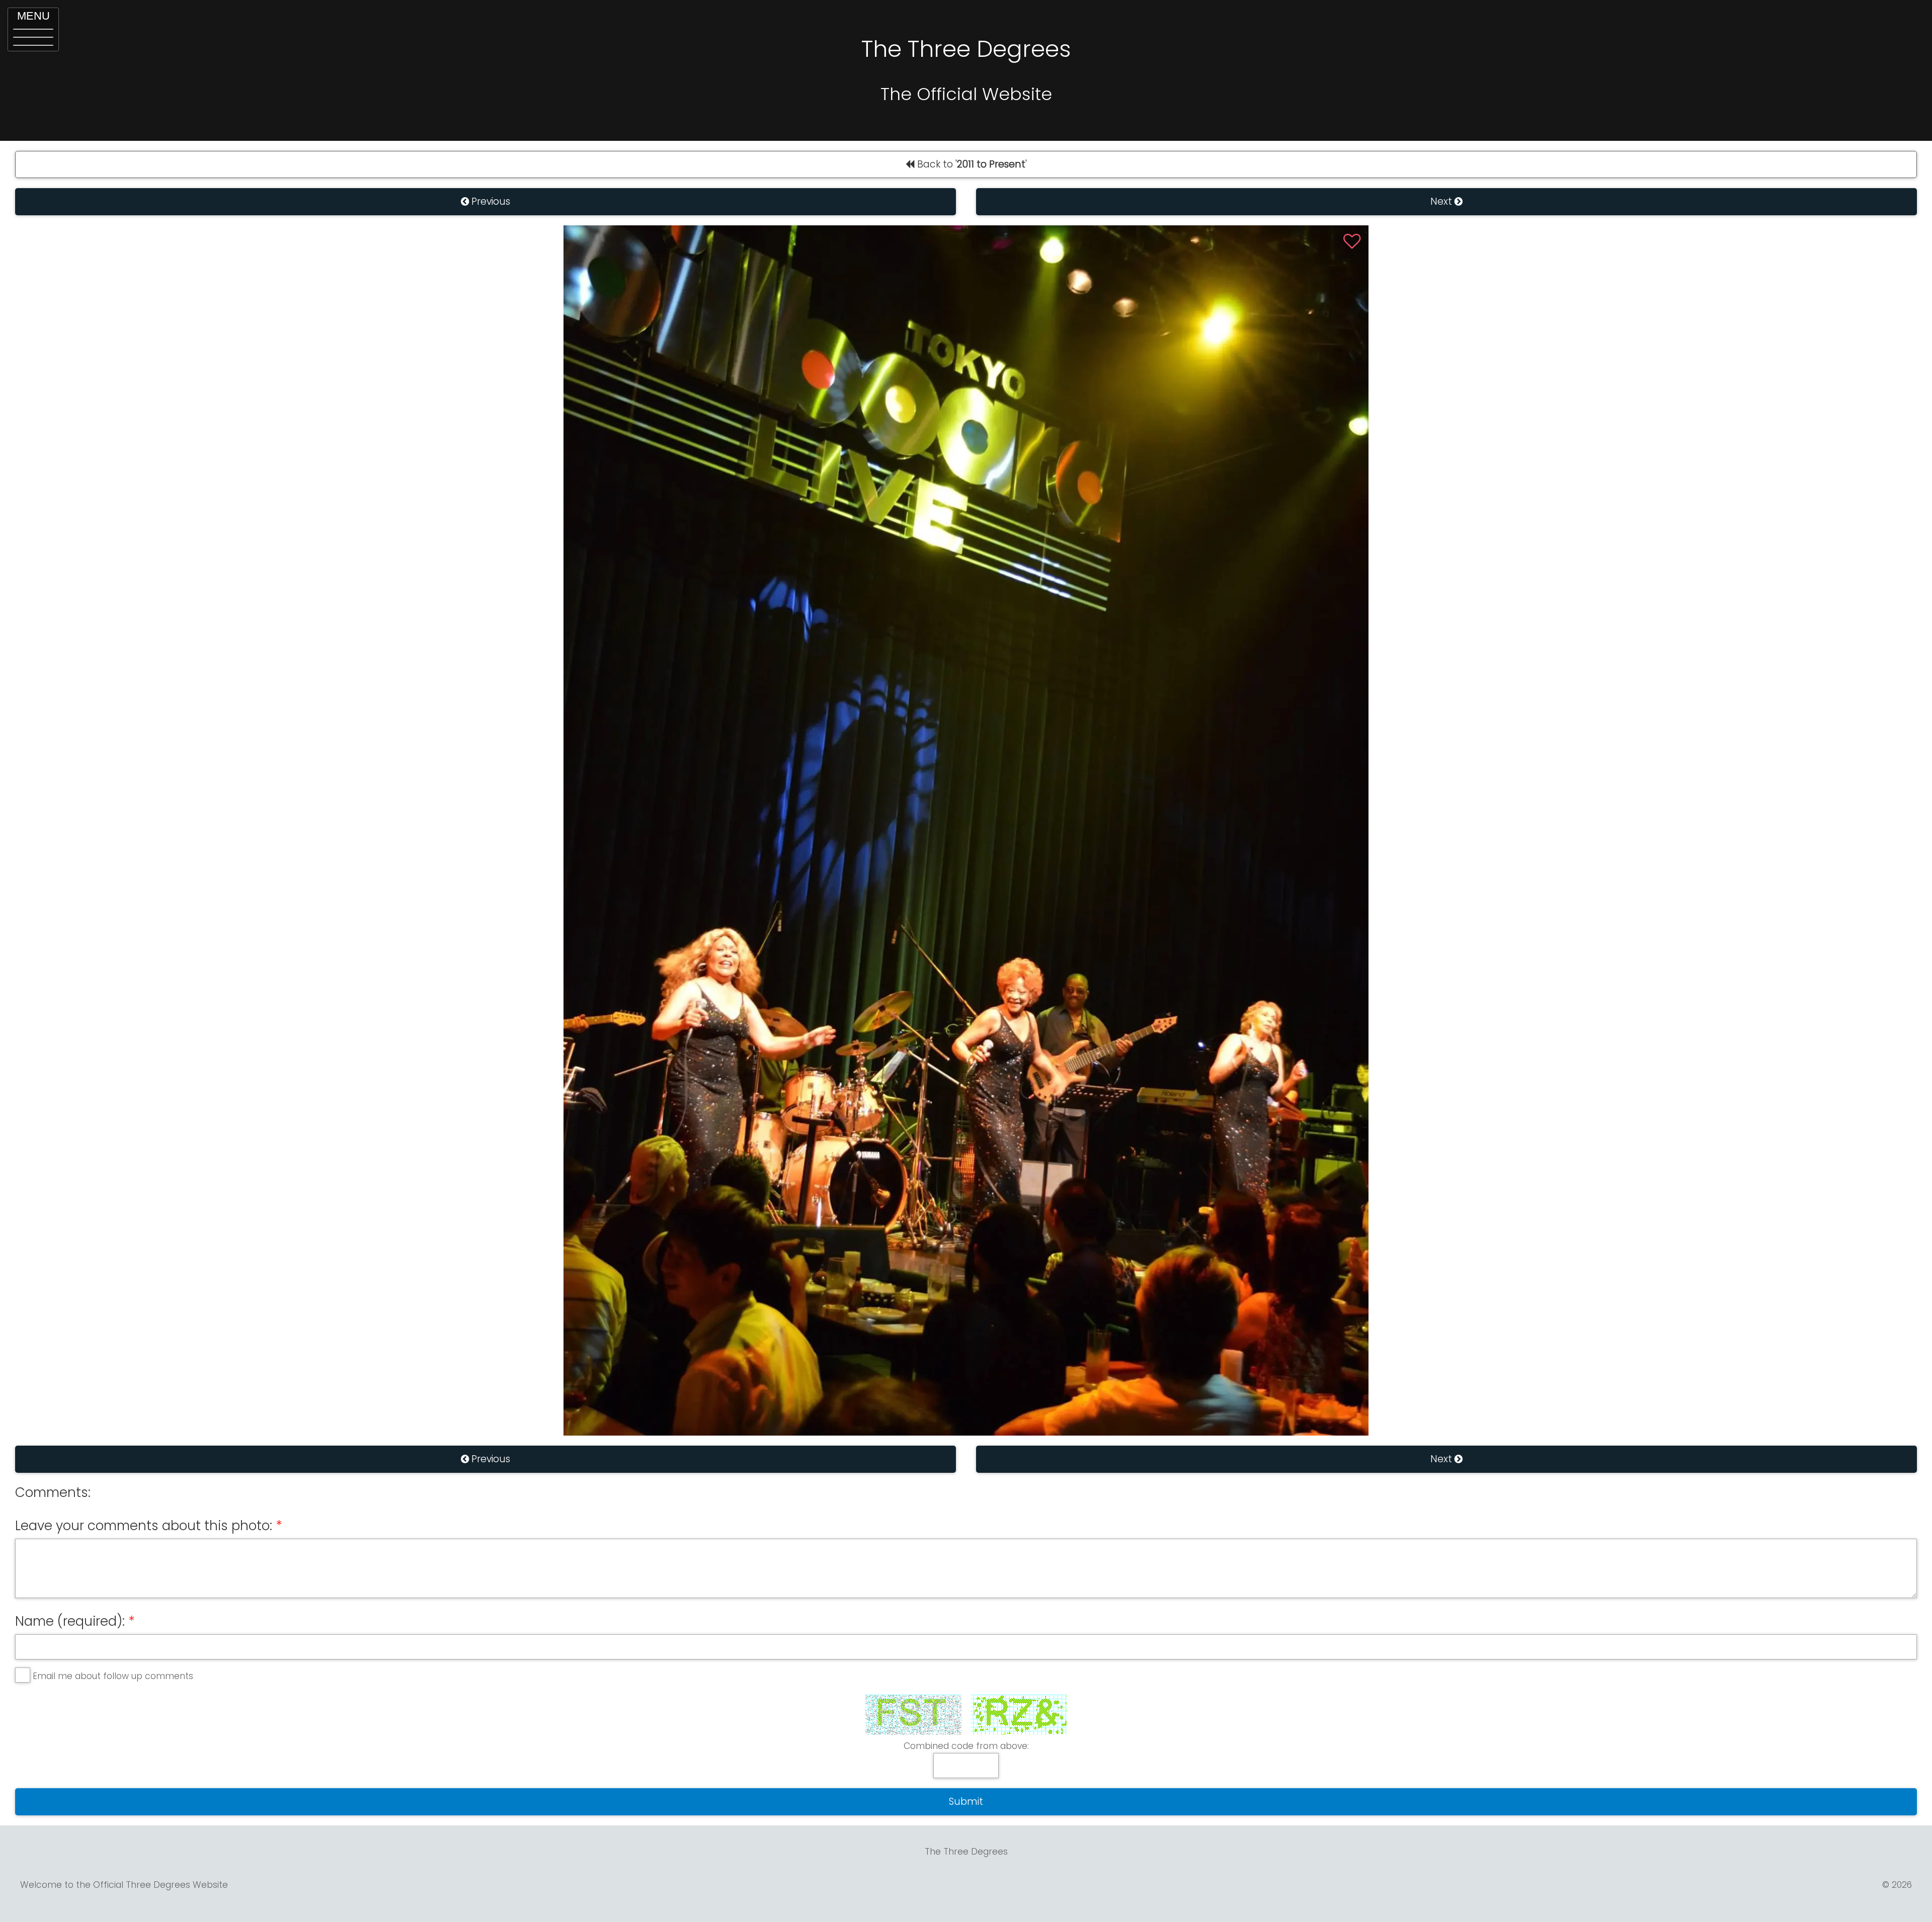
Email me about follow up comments (113, 1676)
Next (1442, 201)
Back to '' (971, 164)
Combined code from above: (966, 1746)
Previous (490, 201)
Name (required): (70, 1621)
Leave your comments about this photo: (144, 1526)
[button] (33, 29)
